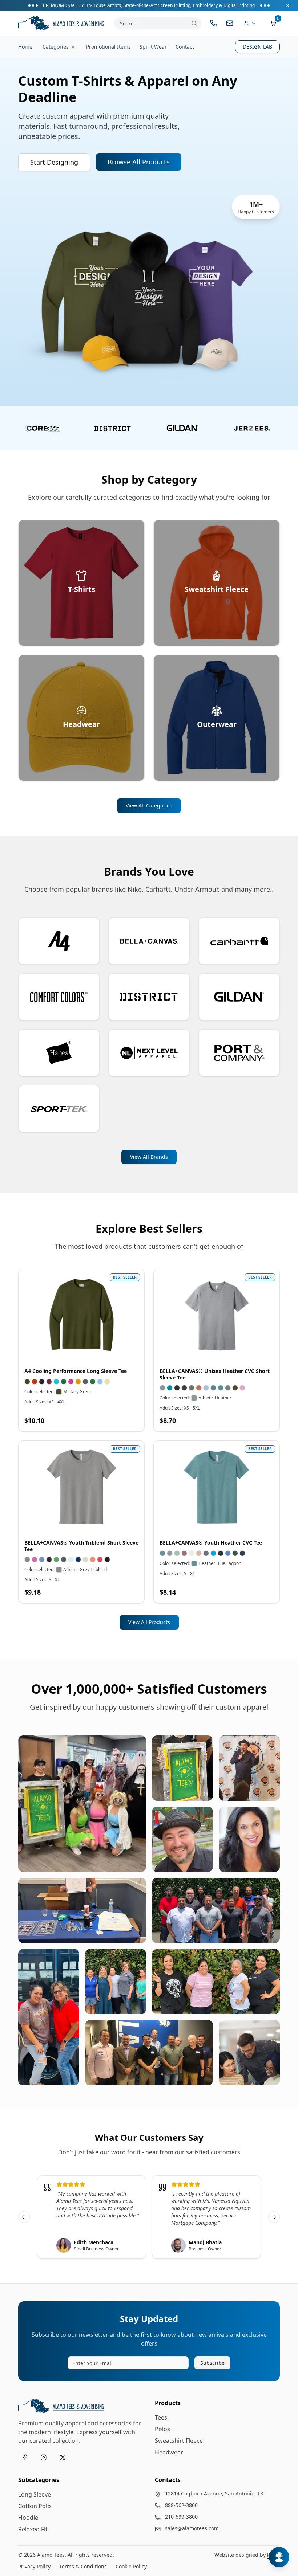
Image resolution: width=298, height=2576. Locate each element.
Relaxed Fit (33, 2529)
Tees (161, 2417)
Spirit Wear (153, 47)
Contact (185, 47)
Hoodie (28, 2518)
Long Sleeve (35, 2494)
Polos (162, 2429)
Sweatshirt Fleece (179, 2441)
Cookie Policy (131, 2566)
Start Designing (54, 162)
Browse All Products (139, 162)
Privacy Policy (34, 2566)
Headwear (169, 2452)
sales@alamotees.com (192, 2528)
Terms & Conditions (83, 2566)
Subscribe (212, 2363)
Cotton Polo (35, 2506)
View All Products (149, 1622)
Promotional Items (108, 47)
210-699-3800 (181, 2517)
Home (25, 47)
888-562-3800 (181, 2505)
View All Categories (149, 805)
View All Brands (149, 1157)
